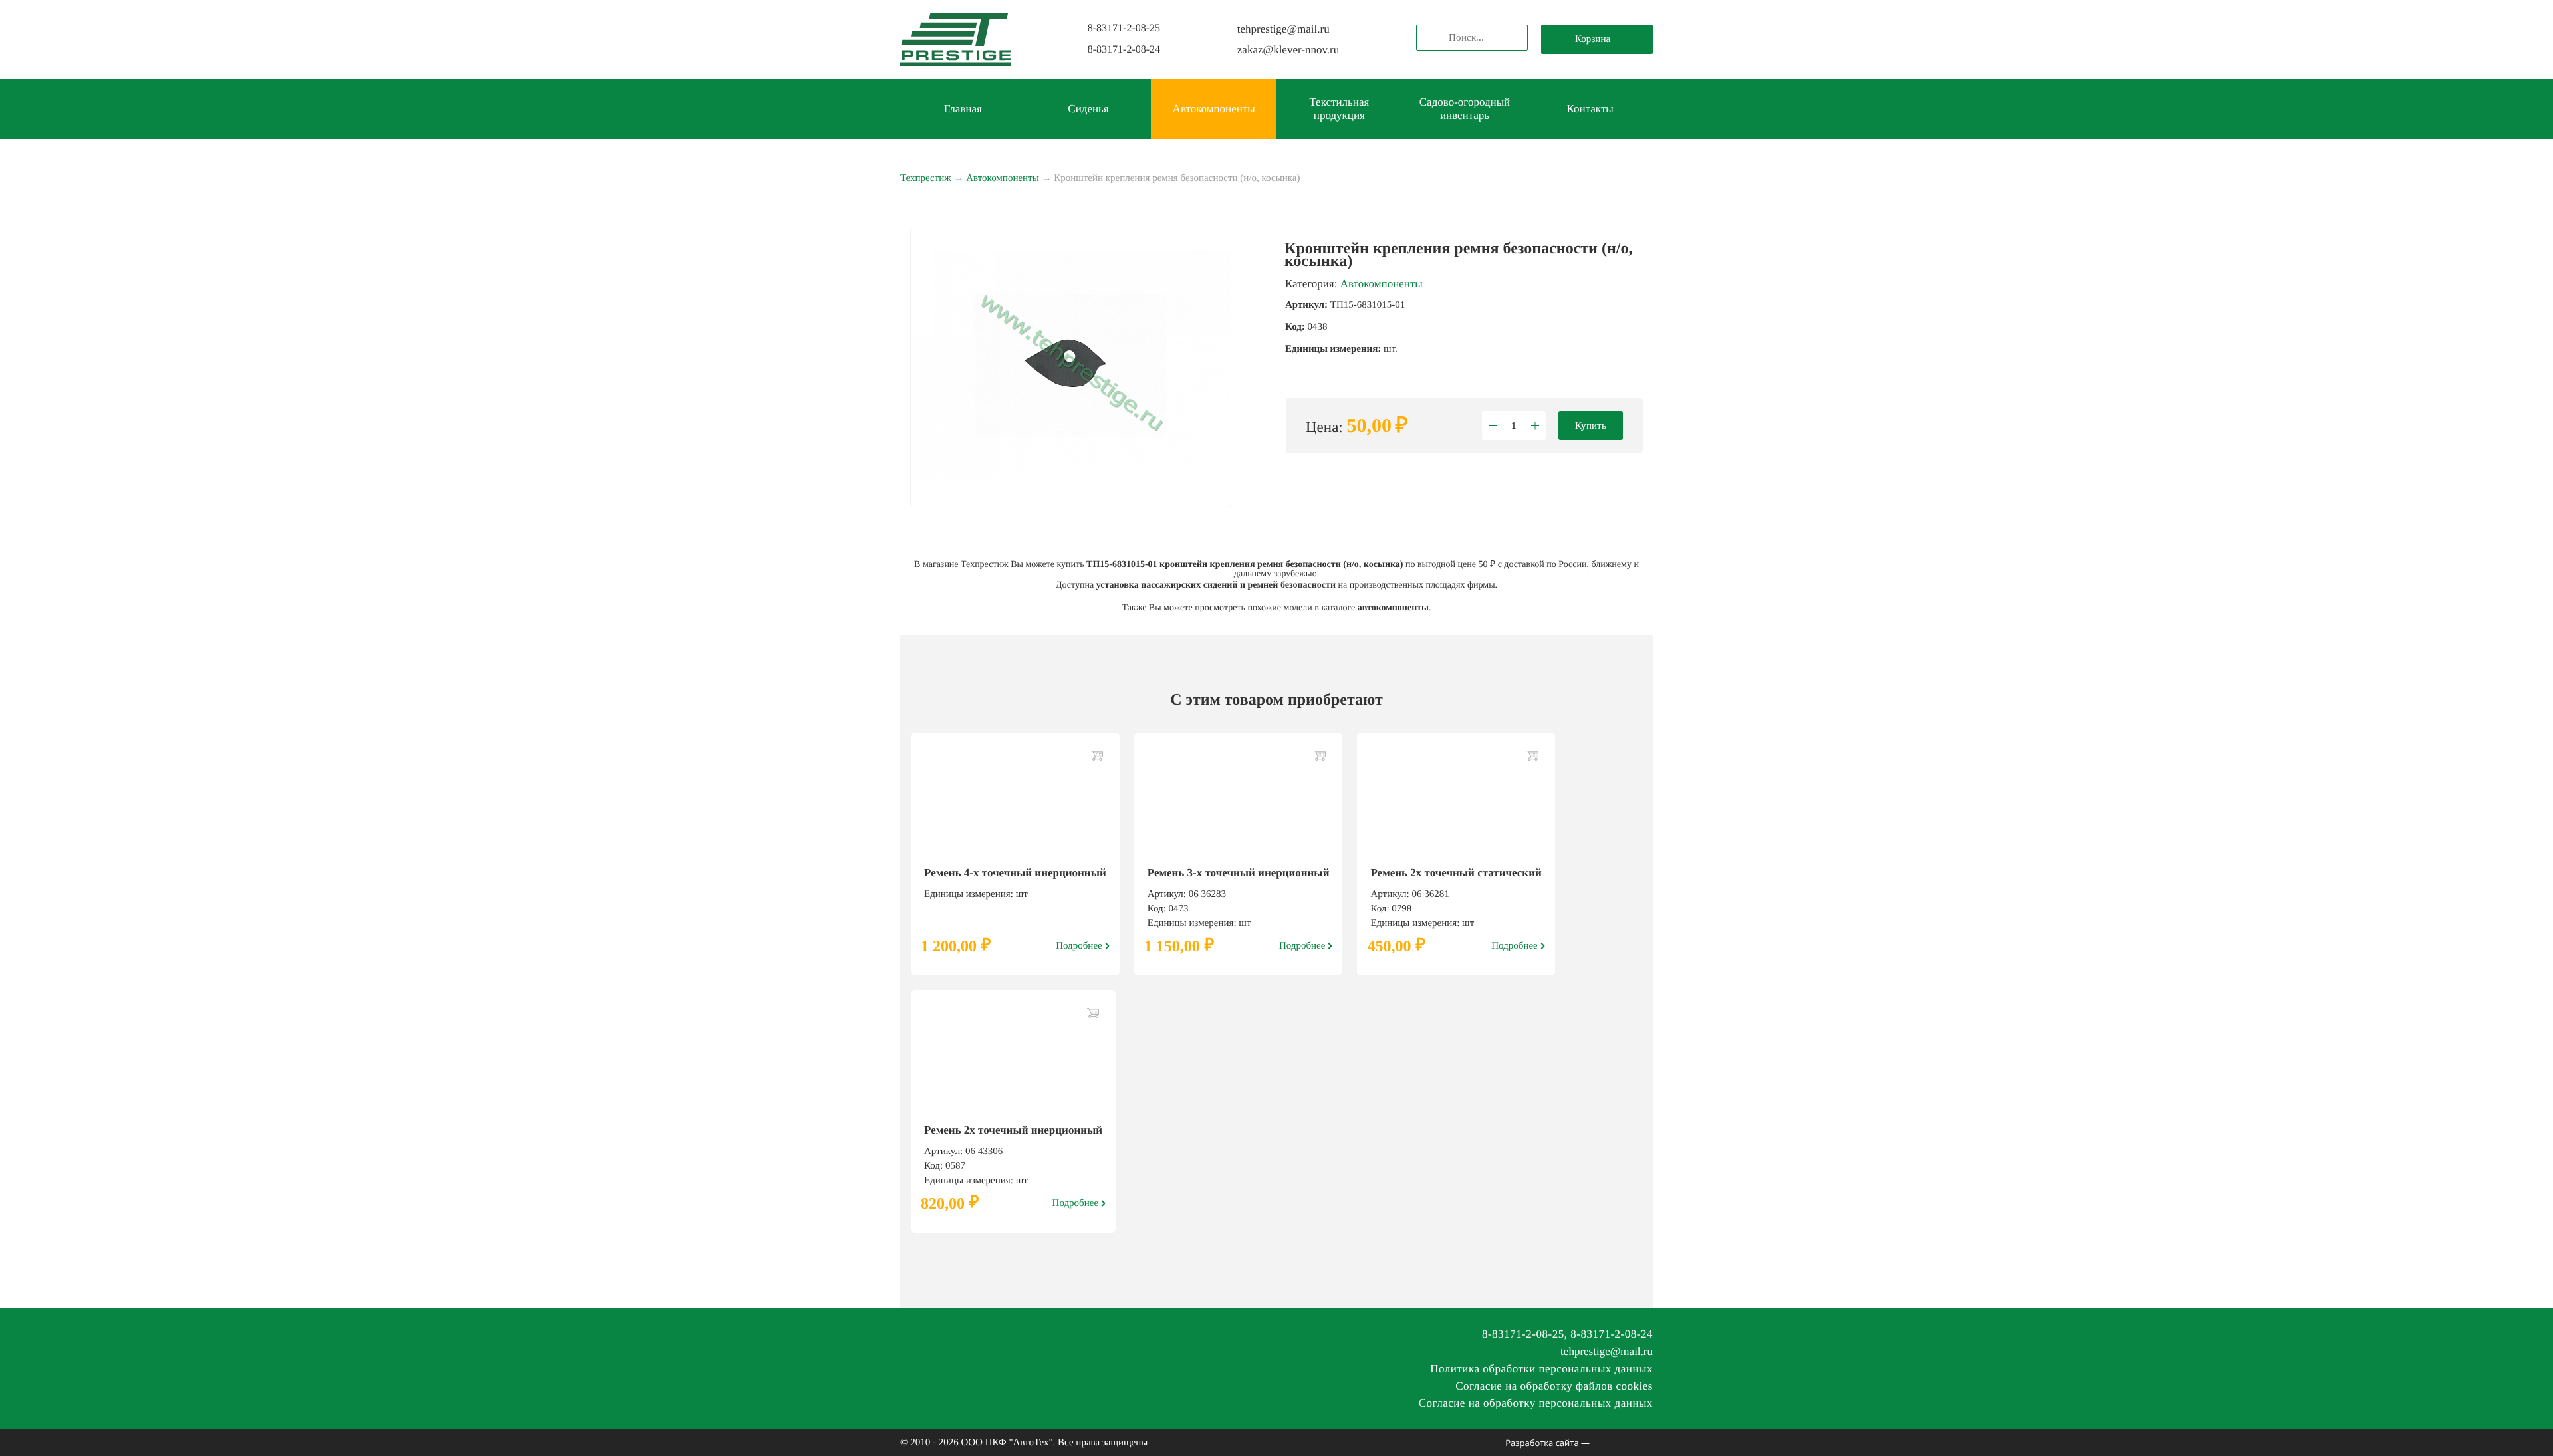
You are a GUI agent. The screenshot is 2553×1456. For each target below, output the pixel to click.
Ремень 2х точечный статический (1456, 873)
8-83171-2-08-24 (1124, 50)
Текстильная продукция (1339, 109)
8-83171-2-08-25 (1124, 28)
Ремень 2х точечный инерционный (1013, 1130)
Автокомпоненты (1214, 109)
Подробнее (1079, 946)
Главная (963, 109)
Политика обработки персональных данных (1541, 1369)
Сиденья (1088, 109)
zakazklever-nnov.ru (1288, 50)
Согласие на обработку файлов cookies (1554, 1386)
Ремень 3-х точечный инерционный (1239, 873)
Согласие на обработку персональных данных (1536, 1403)
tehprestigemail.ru (1283, 29)
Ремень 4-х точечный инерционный (1015, 873)
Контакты (1590, 109)
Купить (1591, 425)
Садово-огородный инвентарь (1465, 109)
